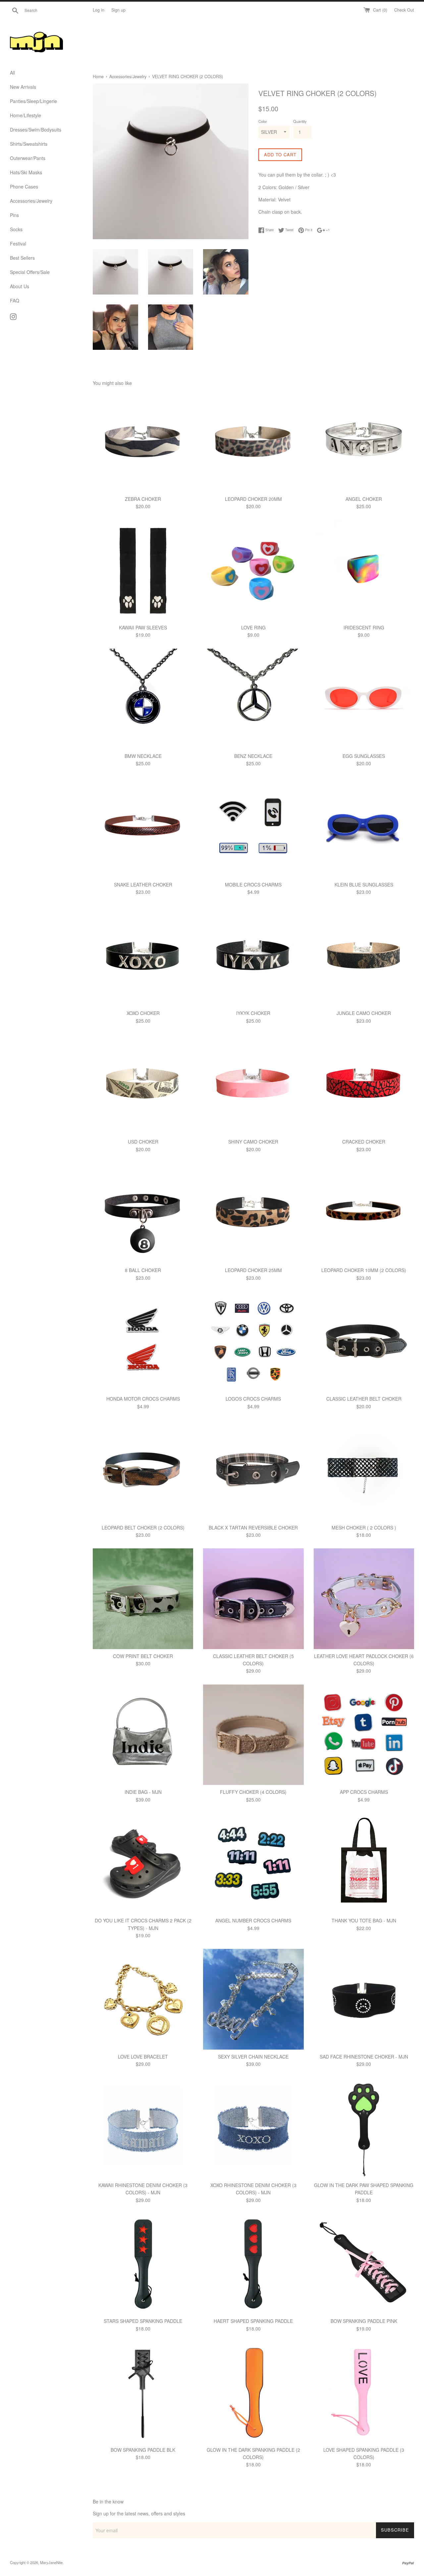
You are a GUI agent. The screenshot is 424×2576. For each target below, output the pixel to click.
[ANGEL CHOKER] (364, 441)
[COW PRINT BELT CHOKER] (143, 1599)
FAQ (15, 300)
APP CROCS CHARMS (364, 1792)
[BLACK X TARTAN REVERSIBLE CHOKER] (253, 1470)
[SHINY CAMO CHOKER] (253, 1084)
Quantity (300, 121)
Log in (99, 10)
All (12, 73)
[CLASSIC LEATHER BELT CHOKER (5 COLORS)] (253, 1599)
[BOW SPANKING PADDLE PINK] (364, 2264)
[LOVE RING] (253, 570)
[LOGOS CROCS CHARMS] (253, 1342)
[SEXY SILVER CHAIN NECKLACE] (253, 1999)
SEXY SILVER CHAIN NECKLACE (253, 2057)
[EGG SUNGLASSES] (364, 699)
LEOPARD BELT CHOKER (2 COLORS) (143, 1528)
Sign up (118, 10)
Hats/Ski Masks (26, 172)
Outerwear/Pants (28, 158)
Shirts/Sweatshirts (29, 144)
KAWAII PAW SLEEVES (143, 627)
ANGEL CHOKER (364, 499)
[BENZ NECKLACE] (253, 699)
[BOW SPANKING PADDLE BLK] (143, 2392)
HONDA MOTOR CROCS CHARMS (143, 1399)
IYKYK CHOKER (253, 1013)
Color (263, 121)
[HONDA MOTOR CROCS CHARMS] (143, 1342)
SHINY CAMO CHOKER (253, 1142)
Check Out (404, 10)
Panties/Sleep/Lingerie (33, 101)
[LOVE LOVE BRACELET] (143, 1999)
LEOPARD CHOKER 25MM (253, 1270)
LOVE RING (253, 627)
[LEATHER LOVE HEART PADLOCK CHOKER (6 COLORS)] (364, 1599)
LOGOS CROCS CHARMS (253, 1399)
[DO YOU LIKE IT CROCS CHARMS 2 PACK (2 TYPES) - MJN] (143, 1863)
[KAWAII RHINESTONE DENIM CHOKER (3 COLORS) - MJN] (143, 2128)
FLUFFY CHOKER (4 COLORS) (253, 1792)
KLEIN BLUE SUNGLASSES (364, 885)
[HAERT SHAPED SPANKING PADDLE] (253, 2264)
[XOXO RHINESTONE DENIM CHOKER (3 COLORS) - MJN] (253, 2128)
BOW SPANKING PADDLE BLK (143, 2450)
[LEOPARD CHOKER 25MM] (253, 1213)
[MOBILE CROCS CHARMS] (253, 827)
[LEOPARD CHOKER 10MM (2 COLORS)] (364, 1213)
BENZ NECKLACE (253, 756)
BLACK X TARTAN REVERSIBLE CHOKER (253, 1528)
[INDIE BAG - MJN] (143, 1735)
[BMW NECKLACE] (143, 699)
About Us (20, 286)
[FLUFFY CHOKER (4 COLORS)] (253, 1735)
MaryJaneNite (51, 2562)
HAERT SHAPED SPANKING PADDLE (253, 2321)
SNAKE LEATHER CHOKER (143, 885)
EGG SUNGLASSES (364, 756)
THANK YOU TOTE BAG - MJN (364, 1920)
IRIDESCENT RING (364, 627)
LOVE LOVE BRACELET (143, 2057)
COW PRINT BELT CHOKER (143, 1656)
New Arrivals (23, 87)
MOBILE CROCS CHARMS (253, 885)
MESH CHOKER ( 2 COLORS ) (364, 1528)
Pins (14, 215)
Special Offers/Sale (30, 272)
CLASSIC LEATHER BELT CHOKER (364, 1399)
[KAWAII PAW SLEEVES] (143, 570)
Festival (18, 243)
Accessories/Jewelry (31, 201)
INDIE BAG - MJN (143, 1792)
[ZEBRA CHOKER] (143, 441)
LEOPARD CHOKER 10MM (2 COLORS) (364, 1270)
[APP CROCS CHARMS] (364, 1735)
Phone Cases (24, 187)
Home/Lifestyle (26, 115)
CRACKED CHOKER (364, 1142)
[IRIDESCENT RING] (364, 570)
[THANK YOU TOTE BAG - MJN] (364, 1863)
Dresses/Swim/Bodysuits (36, 130)
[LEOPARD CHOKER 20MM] (253, 441)
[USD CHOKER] (143, 1084)
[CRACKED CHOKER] (364, 1084)
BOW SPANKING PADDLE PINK (364, 2321)
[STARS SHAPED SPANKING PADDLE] (143, 2264)
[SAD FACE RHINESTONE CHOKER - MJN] (364, 1999)
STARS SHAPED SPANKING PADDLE (143, 2321)
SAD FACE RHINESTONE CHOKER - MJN (364, 2057)
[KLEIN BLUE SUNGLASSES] (364, 827)
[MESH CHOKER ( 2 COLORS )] (364, 1470)
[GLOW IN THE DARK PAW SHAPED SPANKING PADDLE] (364, 2128)
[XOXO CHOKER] (143, 956)
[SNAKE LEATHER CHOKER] (143, 827)
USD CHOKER (143, 1142)
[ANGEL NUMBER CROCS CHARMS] (253, 1863)
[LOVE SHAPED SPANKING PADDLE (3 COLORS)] (364, 2392)
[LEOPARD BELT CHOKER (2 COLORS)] (143, 1470)
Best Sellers (22, 258)
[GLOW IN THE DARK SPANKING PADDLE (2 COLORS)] (253, 2392)
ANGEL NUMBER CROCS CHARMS (253, 1920)
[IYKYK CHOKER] (253, 956)
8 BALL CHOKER (143, 1270)
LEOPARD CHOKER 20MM (253, 499)
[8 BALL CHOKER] (143, 1213)
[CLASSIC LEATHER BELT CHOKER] (364, 1342)
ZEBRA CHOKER (143, 499)
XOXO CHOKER (143, 1013)
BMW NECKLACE (143, 756)
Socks (16, 229)
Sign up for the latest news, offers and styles (139, 2513)
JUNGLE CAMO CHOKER (364, 1013)
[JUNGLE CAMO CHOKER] (364, 956)
